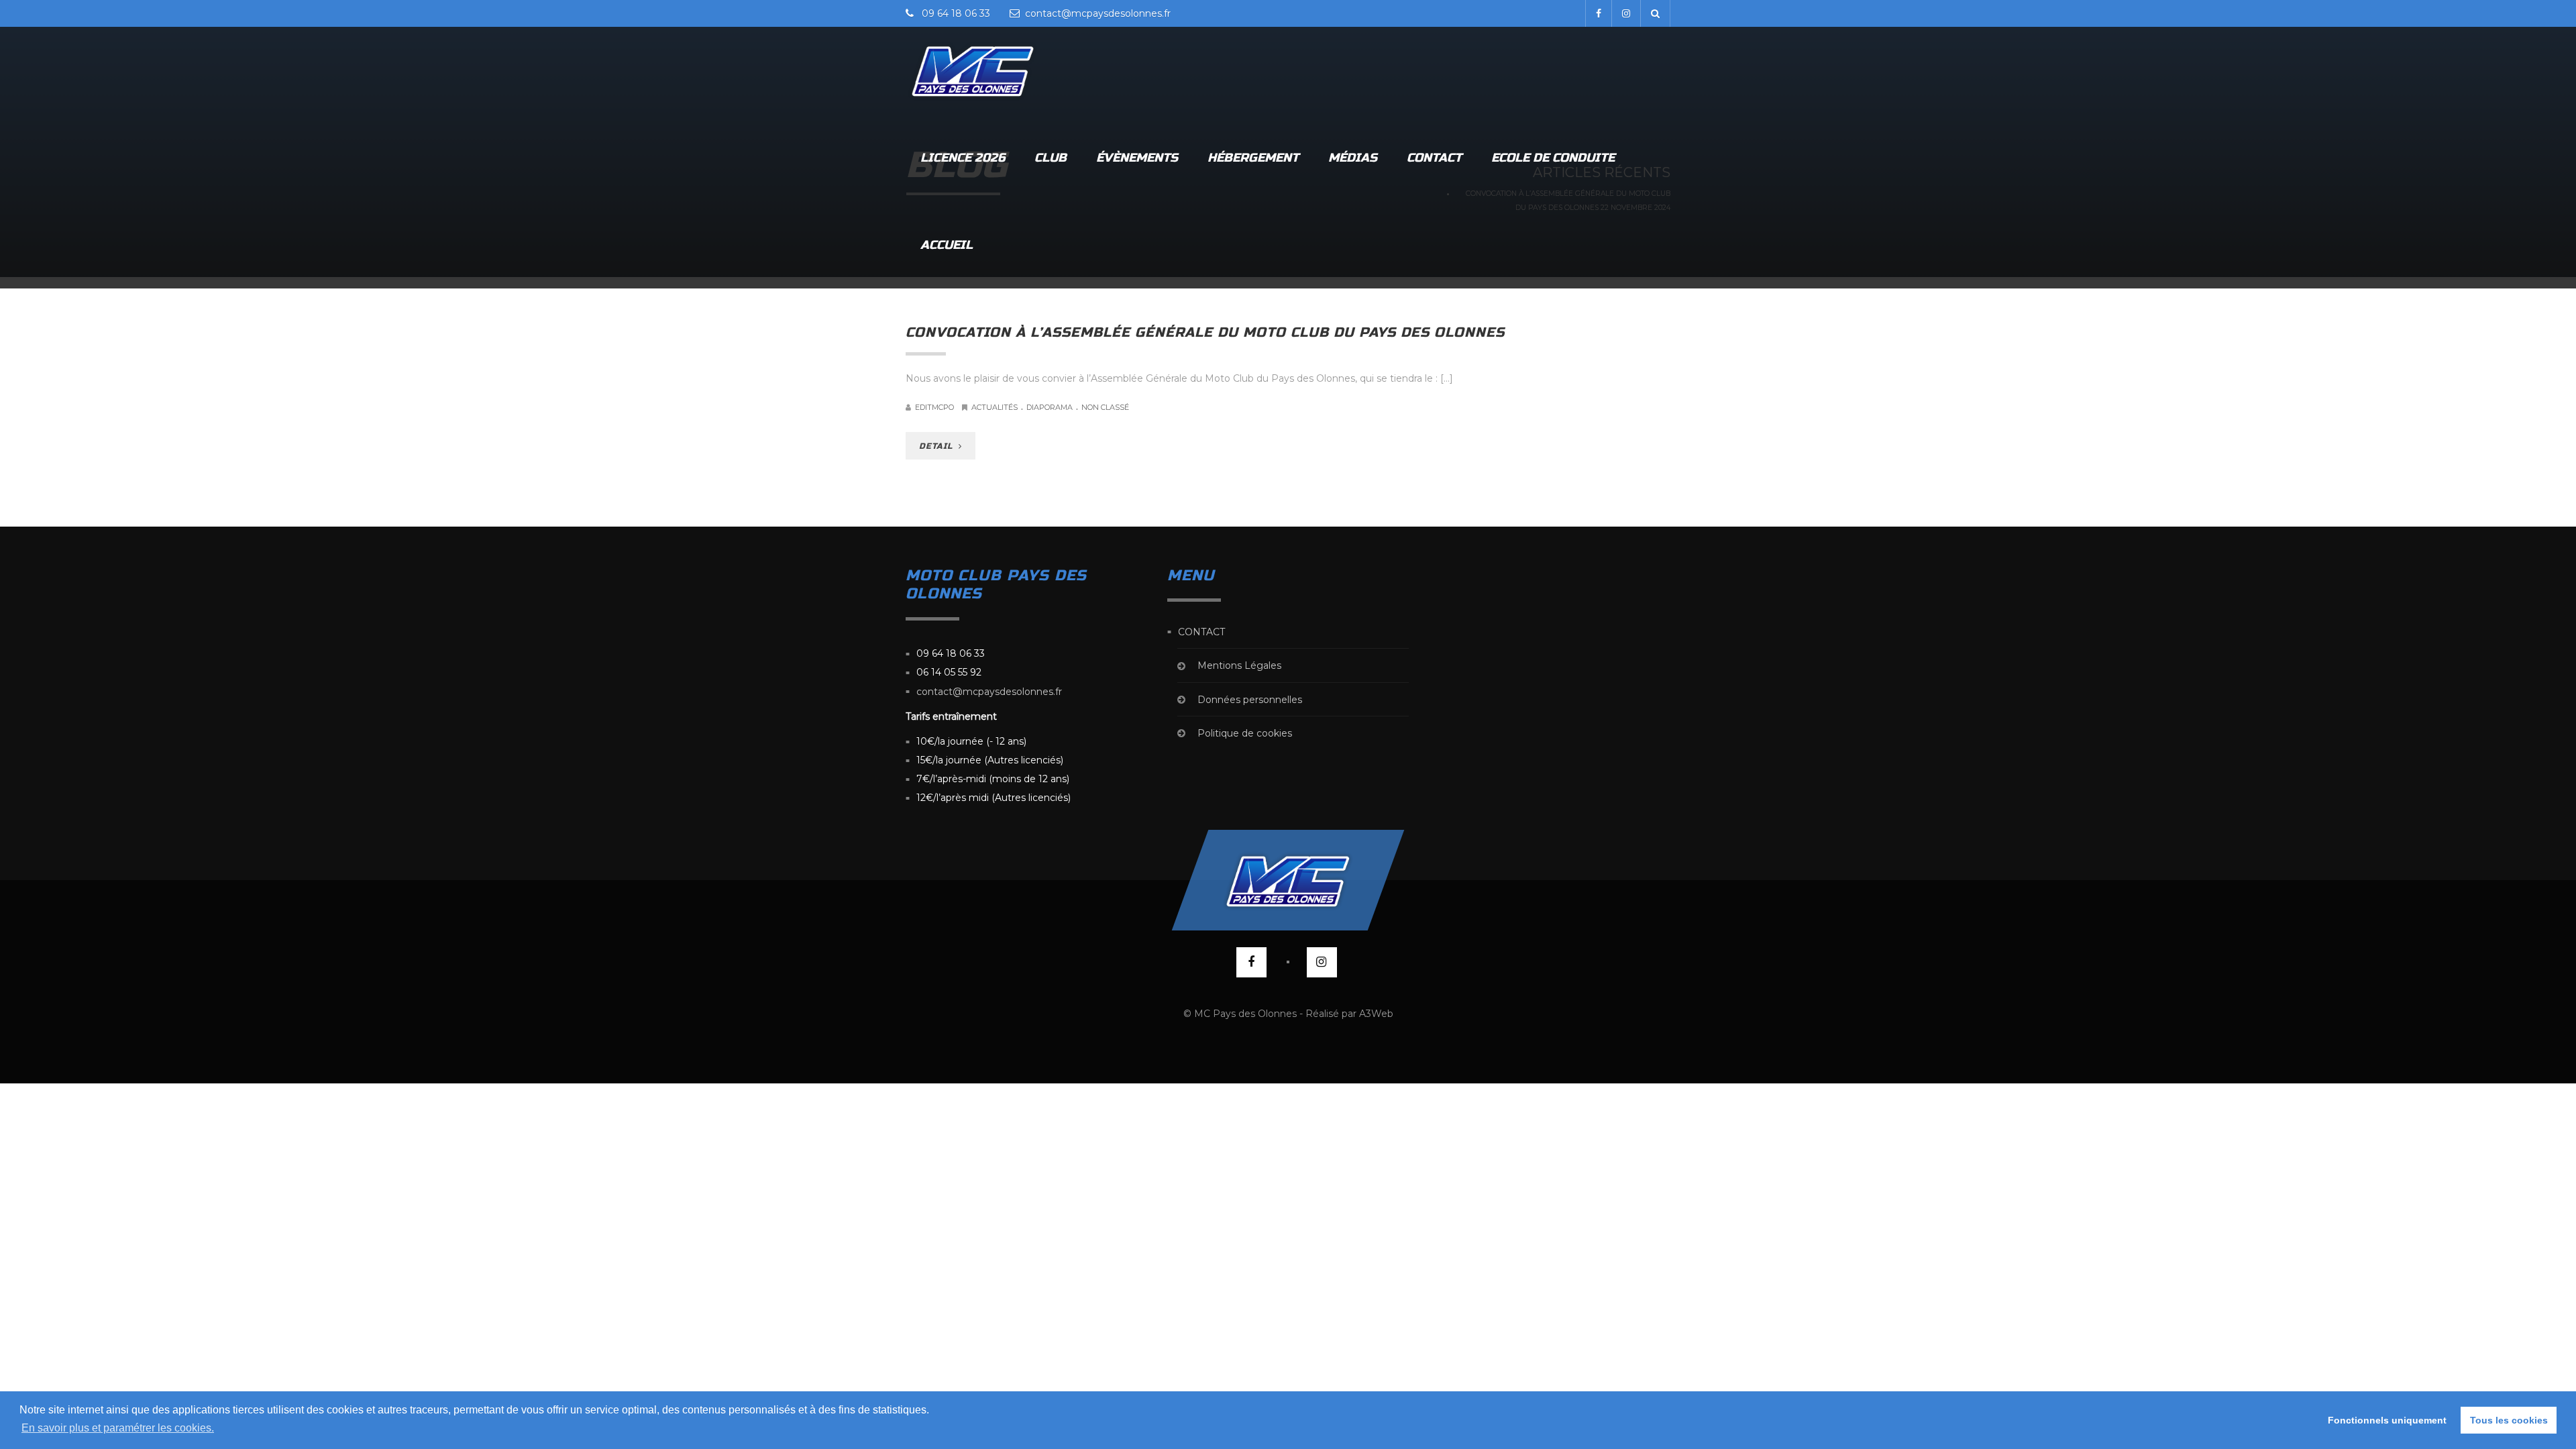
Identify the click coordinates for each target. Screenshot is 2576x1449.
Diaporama (1050, 407)
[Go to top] (1288, 880)
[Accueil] (973, 70)
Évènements (1137, 158)
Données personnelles (1250, 700)
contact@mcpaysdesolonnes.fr (989, 692)
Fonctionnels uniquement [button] (2387, 1420)
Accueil (947, 245)
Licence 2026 (963, 158)
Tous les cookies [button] (2509, 1420)
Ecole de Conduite (1553, 158)
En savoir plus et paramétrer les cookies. (118, 1428)
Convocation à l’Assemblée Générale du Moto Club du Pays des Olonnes (1205, 332)
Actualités (995, 407)
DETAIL (937, 446)
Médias (1353, 158)
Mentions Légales (1239, 666)
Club (1051, 158)
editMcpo (934, 407)
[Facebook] (1598, 13)
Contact (1434, 158)
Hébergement (1253, 158)
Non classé (1105, 407)
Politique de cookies (1245, 733)
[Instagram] (1626, 13)
